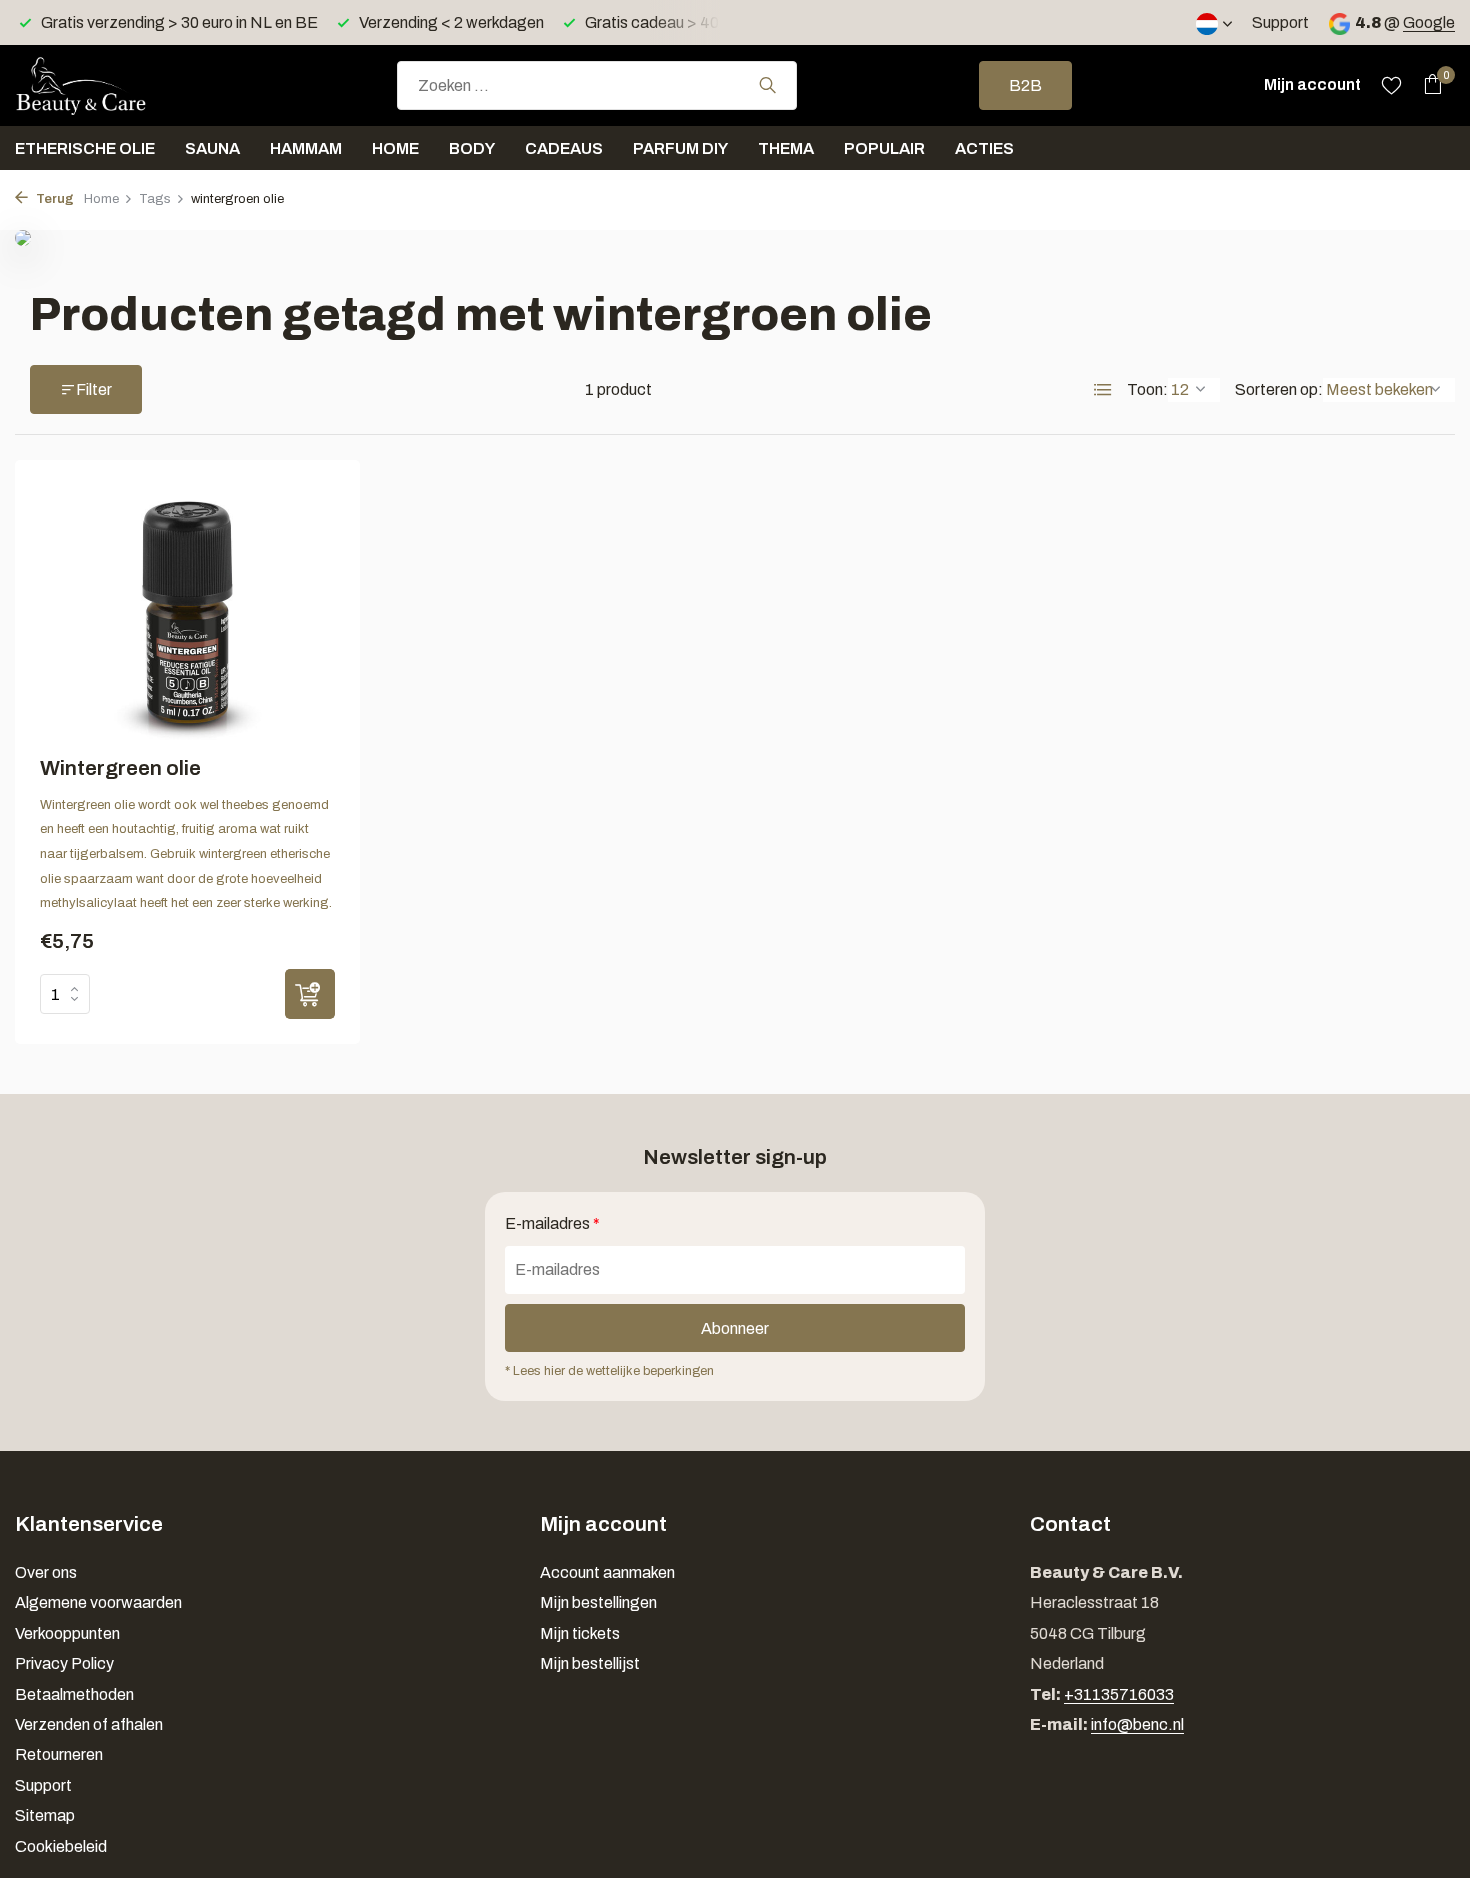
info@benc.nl (1137, 1724)
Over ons (46, 1572)
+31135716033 (1119, 1694)
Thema (786, 148)
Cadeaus (564, 148)
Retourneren (59, 1754)
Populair (884, 148)
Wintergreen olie (120, 768)
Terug (53, 199)
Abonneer (735, 1328)
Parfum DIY (680, 148)
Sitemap (45, 1815)
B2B (1025, 85)
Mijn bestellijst (590, 1663)
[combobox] (597, 85)
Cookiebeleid (61, 1846)
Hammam (306, 148)
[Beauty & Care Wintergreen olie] (187, 612)
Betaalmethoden (74, 1694)
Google (1429, 22)
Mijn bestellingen (598, 1602)
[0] (1427, 85)
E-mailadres (552, 1223)
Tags (155, 199)
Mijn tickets (580, 1633)
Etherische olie (85, 148)
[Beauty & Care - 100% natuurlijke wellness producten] (115, 85)
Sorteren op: (1279, 389)
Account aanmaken (607, 1572)
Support (1280, 22)
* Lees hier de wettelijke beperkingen (609, 1371)
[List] (1103, 390)
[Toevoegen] (310, 994)
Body (472, 148)
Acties (984, 148)
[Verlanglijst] (1391, 85)
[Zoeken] (767, 85)
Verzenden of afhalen (89, 1724)
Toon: (1147, 389)
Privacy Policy (64, 1663)
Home (395, 148)
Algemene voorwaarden (98, 1602)
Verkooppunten (67, 1633)
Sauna (212, 148)
